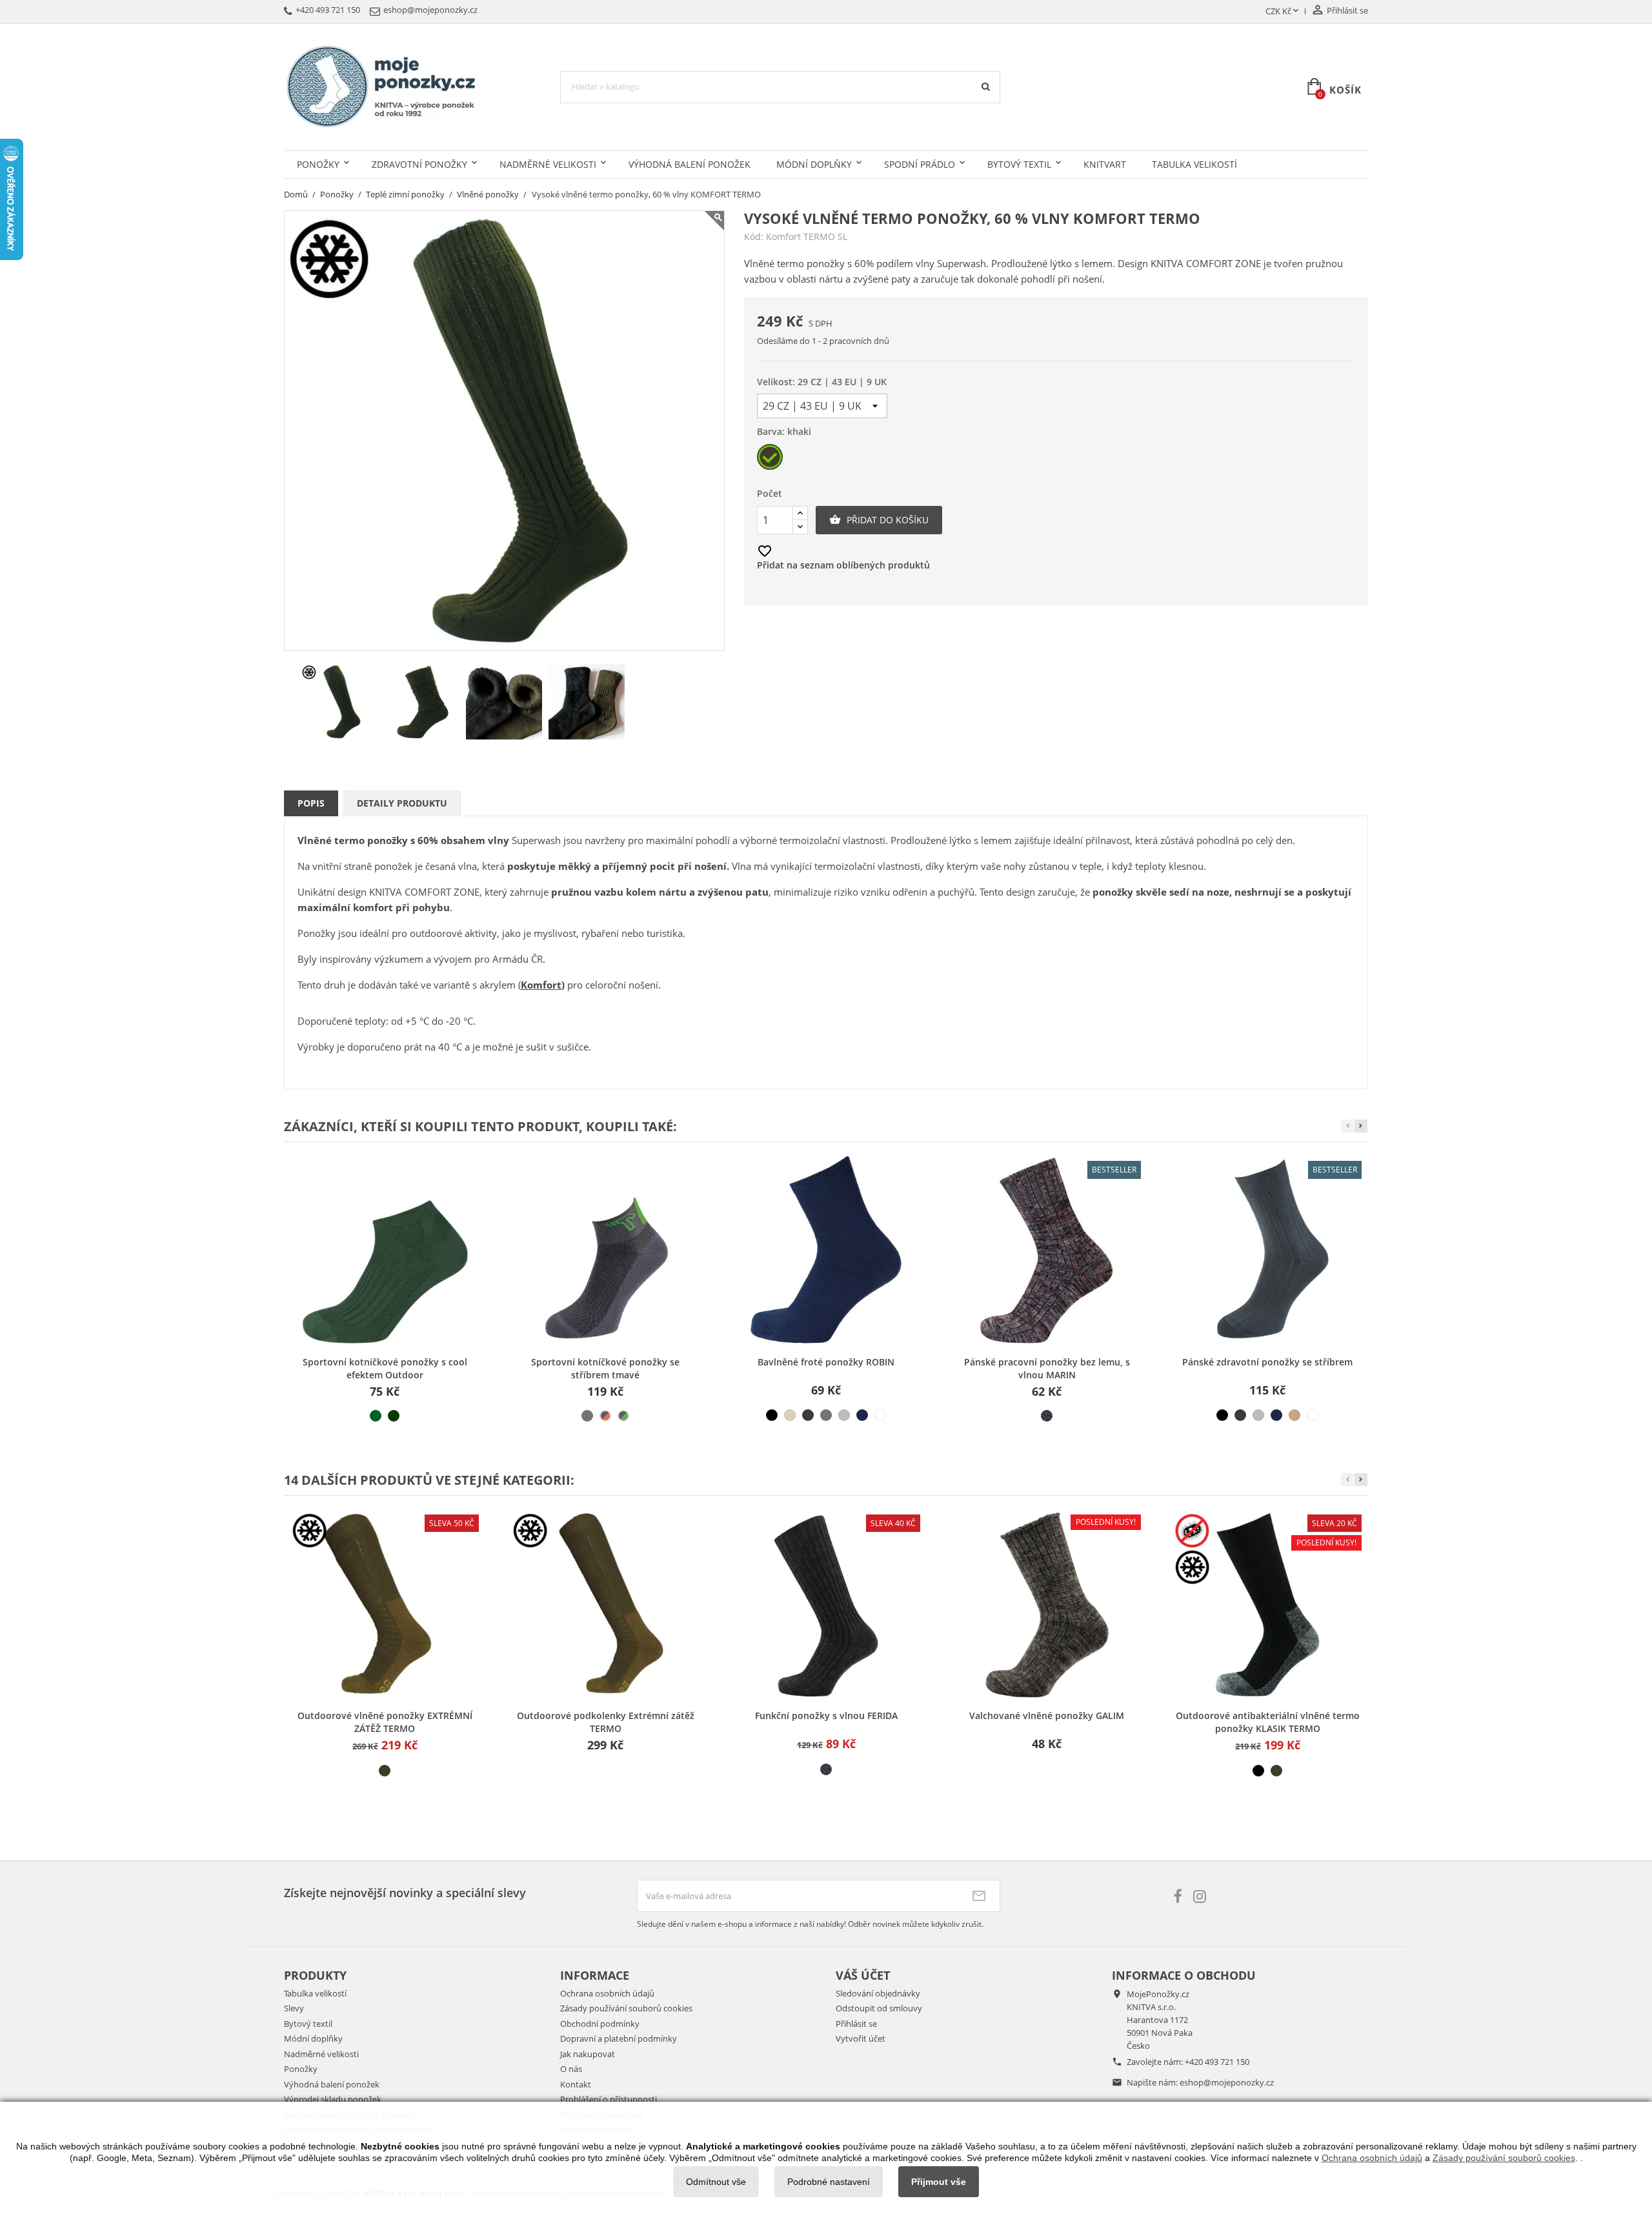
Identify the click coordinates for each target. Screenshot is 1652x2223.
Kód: (754, 237)
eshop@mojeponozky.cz (1227, 2082)
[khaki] (385, 1771)
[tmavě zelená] (394, 1416)
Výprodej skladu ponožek (333, 2099)
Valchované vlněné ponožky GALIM (1047, 1715)
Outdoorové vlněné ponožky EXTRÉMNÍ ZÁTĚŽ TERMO (385, 1722)
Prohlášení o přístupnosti (609, 2099)
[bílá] (880, 1415)
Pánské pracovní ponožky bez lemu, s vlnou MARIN (1047, 1368)
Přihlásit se (856, 2024)
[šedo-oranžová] (605, 1416)
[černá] (772, 1415)
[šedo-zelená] (623, 1416)
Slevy (294, 2008)
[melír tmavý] (1047, 1416)
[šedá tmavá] (808, 1415)
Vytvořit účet (861, 2038)
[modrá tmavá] (862, 1415)
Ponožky (318, 164)
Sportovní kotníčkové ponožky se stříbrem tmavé (605, 1368)
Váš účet (863, 1975)
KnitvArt (1105, 164)
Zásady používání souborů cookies (626, 2008)
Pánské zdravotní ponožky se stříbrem (1267, 1362)
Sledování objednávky (878, 1993)
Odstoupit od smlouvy (879, 2008)
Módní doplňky (814, 164)
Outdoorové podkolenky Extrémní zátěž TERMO (606, 1722)
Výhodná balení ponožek (690, 164)
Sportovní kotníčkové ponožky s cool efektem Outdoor (385, 1368)
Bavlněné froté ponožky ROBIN (826, 1362)
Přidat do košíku (879, 520)
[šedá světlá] (844, 1415)
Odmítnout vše (716, 2182)
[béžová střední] (1294, 1415)
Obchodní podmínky (600, 2024)
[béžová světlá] (790, 1415)
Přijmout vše (939, 2182)
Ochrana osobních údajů (607, 1993)
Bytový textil (1019, 164)
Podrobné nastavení (829, 2182)
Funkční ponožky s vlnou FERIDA (826, 1715)
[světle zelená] (376, 1416)
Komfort (541, 985)
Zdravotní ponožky (419, 164)
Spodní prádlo (920, 164)
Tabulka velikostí (1194, 164)
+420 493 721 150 (1217, 2062)
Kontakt (576, 2084)
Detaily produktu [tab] (402, 803)
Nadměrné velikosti (548, 164)
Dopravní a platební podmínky (619, 2038)
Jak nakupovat (588, 2054)
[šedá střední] (587, 1416)
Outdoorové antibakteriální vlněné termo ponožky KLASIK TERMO (1268, 1722)
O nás (571, 2069)
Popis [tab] (311, 803)
